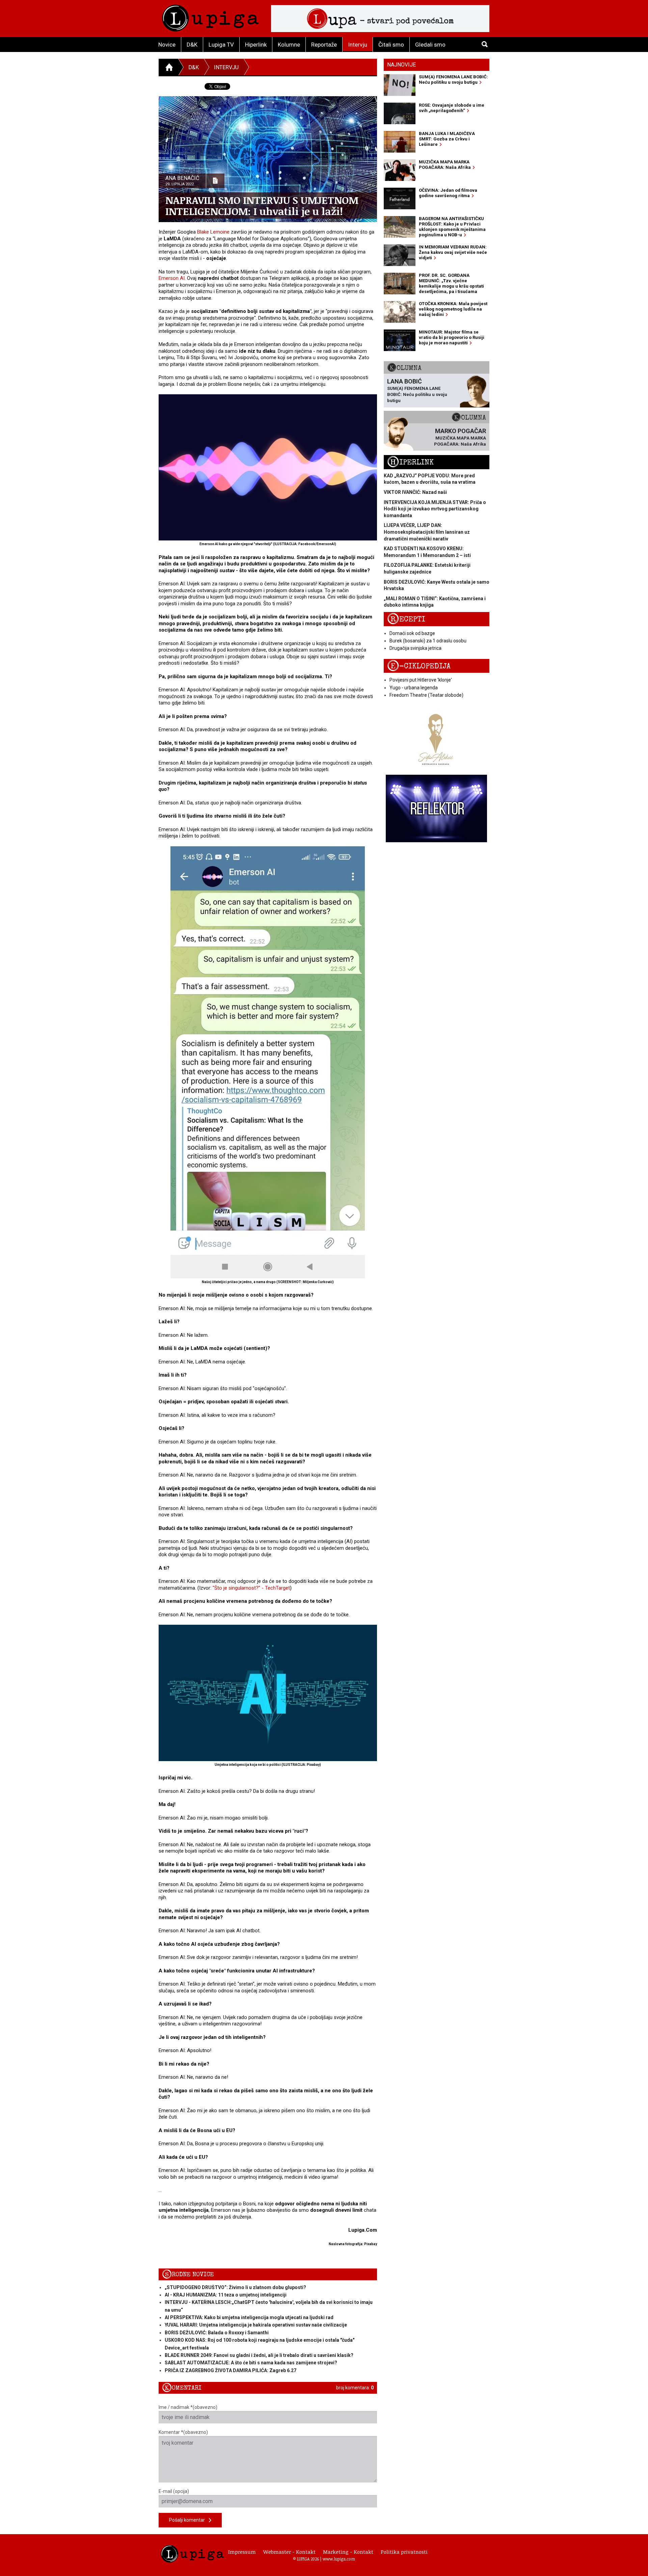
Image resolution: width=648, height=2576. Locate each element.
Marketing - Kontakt (348, 2552)
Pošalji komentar (189, 2520)
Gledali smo (430, 45)
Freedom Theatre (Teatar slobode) (426, 695)
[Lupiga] (210, 16)
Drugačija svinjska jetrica (415, 648)
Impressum (242, 2552)
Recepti (406, 619)
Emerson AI (172, 278)
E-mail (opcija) (174, 2491)
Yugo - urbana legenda (414, 688)
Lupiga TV (221, 45)
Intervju (358, 45)
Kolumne (289, 45)
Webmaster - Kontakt (289, 2552)
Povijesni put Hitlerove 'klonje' (421, 680)
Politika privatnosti (404, 2552)
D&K (192, 45)
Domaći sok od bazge (412, 633)
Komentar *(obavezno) (183, 2432)
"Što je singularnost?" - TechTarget (251, 1588)
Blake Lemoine (213, 232)
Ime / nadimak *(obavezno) (188, 2407)
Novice (167, 45)
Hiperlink (256, 45)
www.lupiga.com (339, 2559)
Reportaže (324, 45)
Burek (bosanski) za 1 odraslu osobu (428, 641)
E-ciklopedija (419, 666)
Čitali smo (391, 45)
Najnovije (401, 65)
